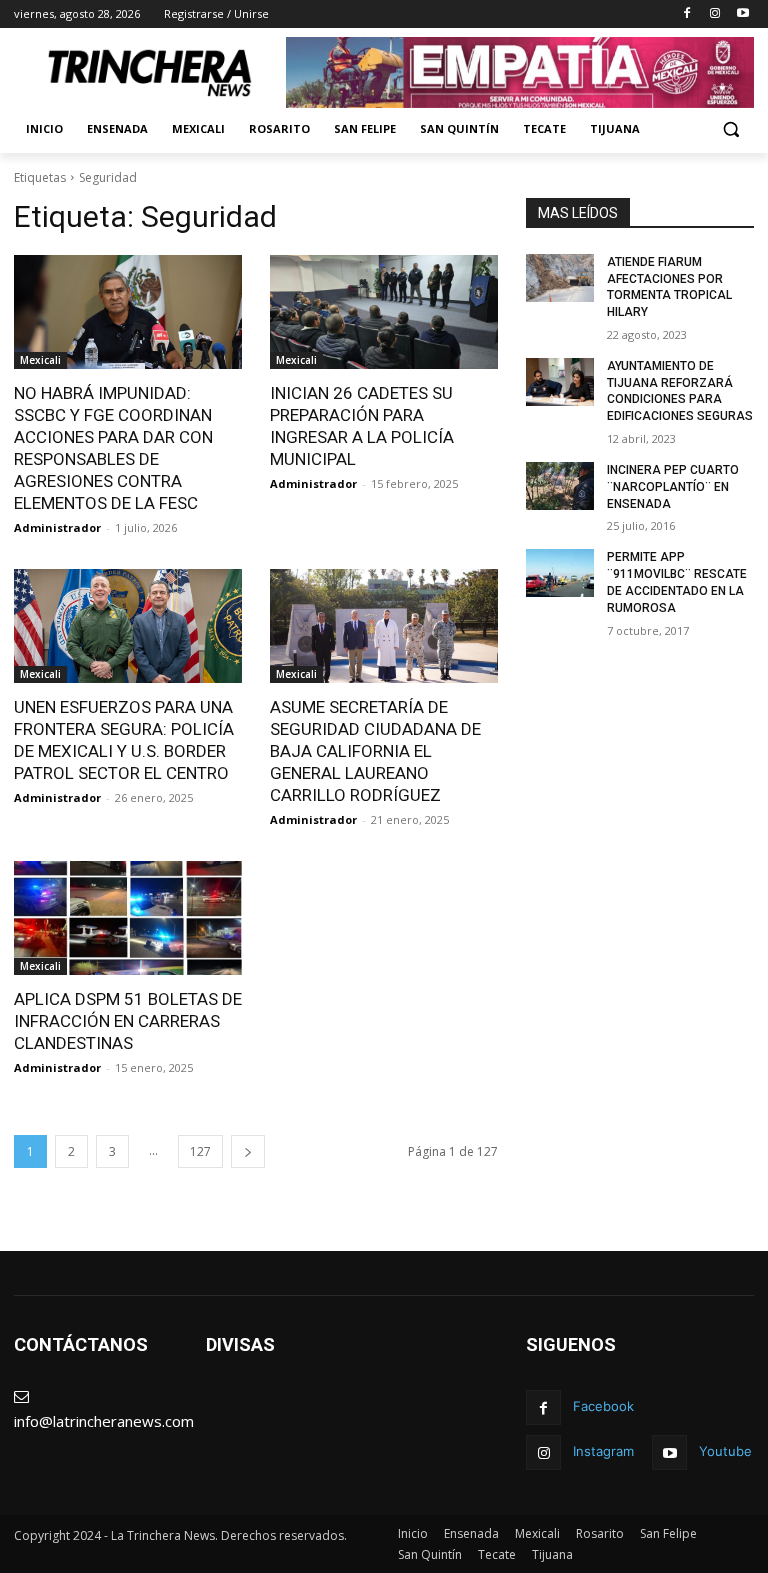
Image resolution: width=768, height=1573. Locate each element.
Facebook (603, 1406)
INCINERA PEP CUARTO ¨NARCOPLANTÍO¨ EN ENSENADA (673, 487)
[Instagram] (714, 14)
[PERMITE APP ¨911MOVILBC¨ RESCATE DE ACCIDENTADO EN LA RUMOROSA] (560, 573)
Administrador (57, 527)
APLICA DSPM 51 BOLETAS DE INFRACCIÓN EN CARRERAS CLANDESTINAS (128, 1021)
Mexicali (40, 360)
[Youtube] (742, 14)
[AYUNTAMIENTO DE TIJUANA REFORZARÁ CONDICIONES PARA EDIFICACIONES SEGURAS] (560, 382)
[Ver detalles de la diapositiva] (520, 72)
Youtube (725, 1451)
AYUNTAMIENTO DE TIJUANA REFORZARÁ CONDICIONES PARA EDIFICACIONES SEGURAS (680, 391)
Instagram (603, 1451)
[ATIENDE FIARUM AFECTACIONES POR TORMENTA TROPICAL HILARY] (560, 278)
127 (200, 1151)
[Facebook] (687, 14)
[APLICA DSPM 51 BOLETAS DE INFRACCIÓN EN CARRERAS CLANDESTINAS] (128, 918)
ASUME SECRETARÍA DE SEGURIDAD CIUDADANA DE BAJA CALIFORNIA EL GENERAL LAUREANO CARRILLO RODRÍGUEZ (375, 751)
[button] (730, 129)
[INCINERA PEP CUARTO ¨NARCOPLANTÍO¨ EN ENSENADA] (560, 486)
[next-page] (248, 1151)
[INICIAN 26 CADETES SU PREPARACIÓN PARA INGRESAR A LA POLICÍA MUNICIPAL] (384, 312)
